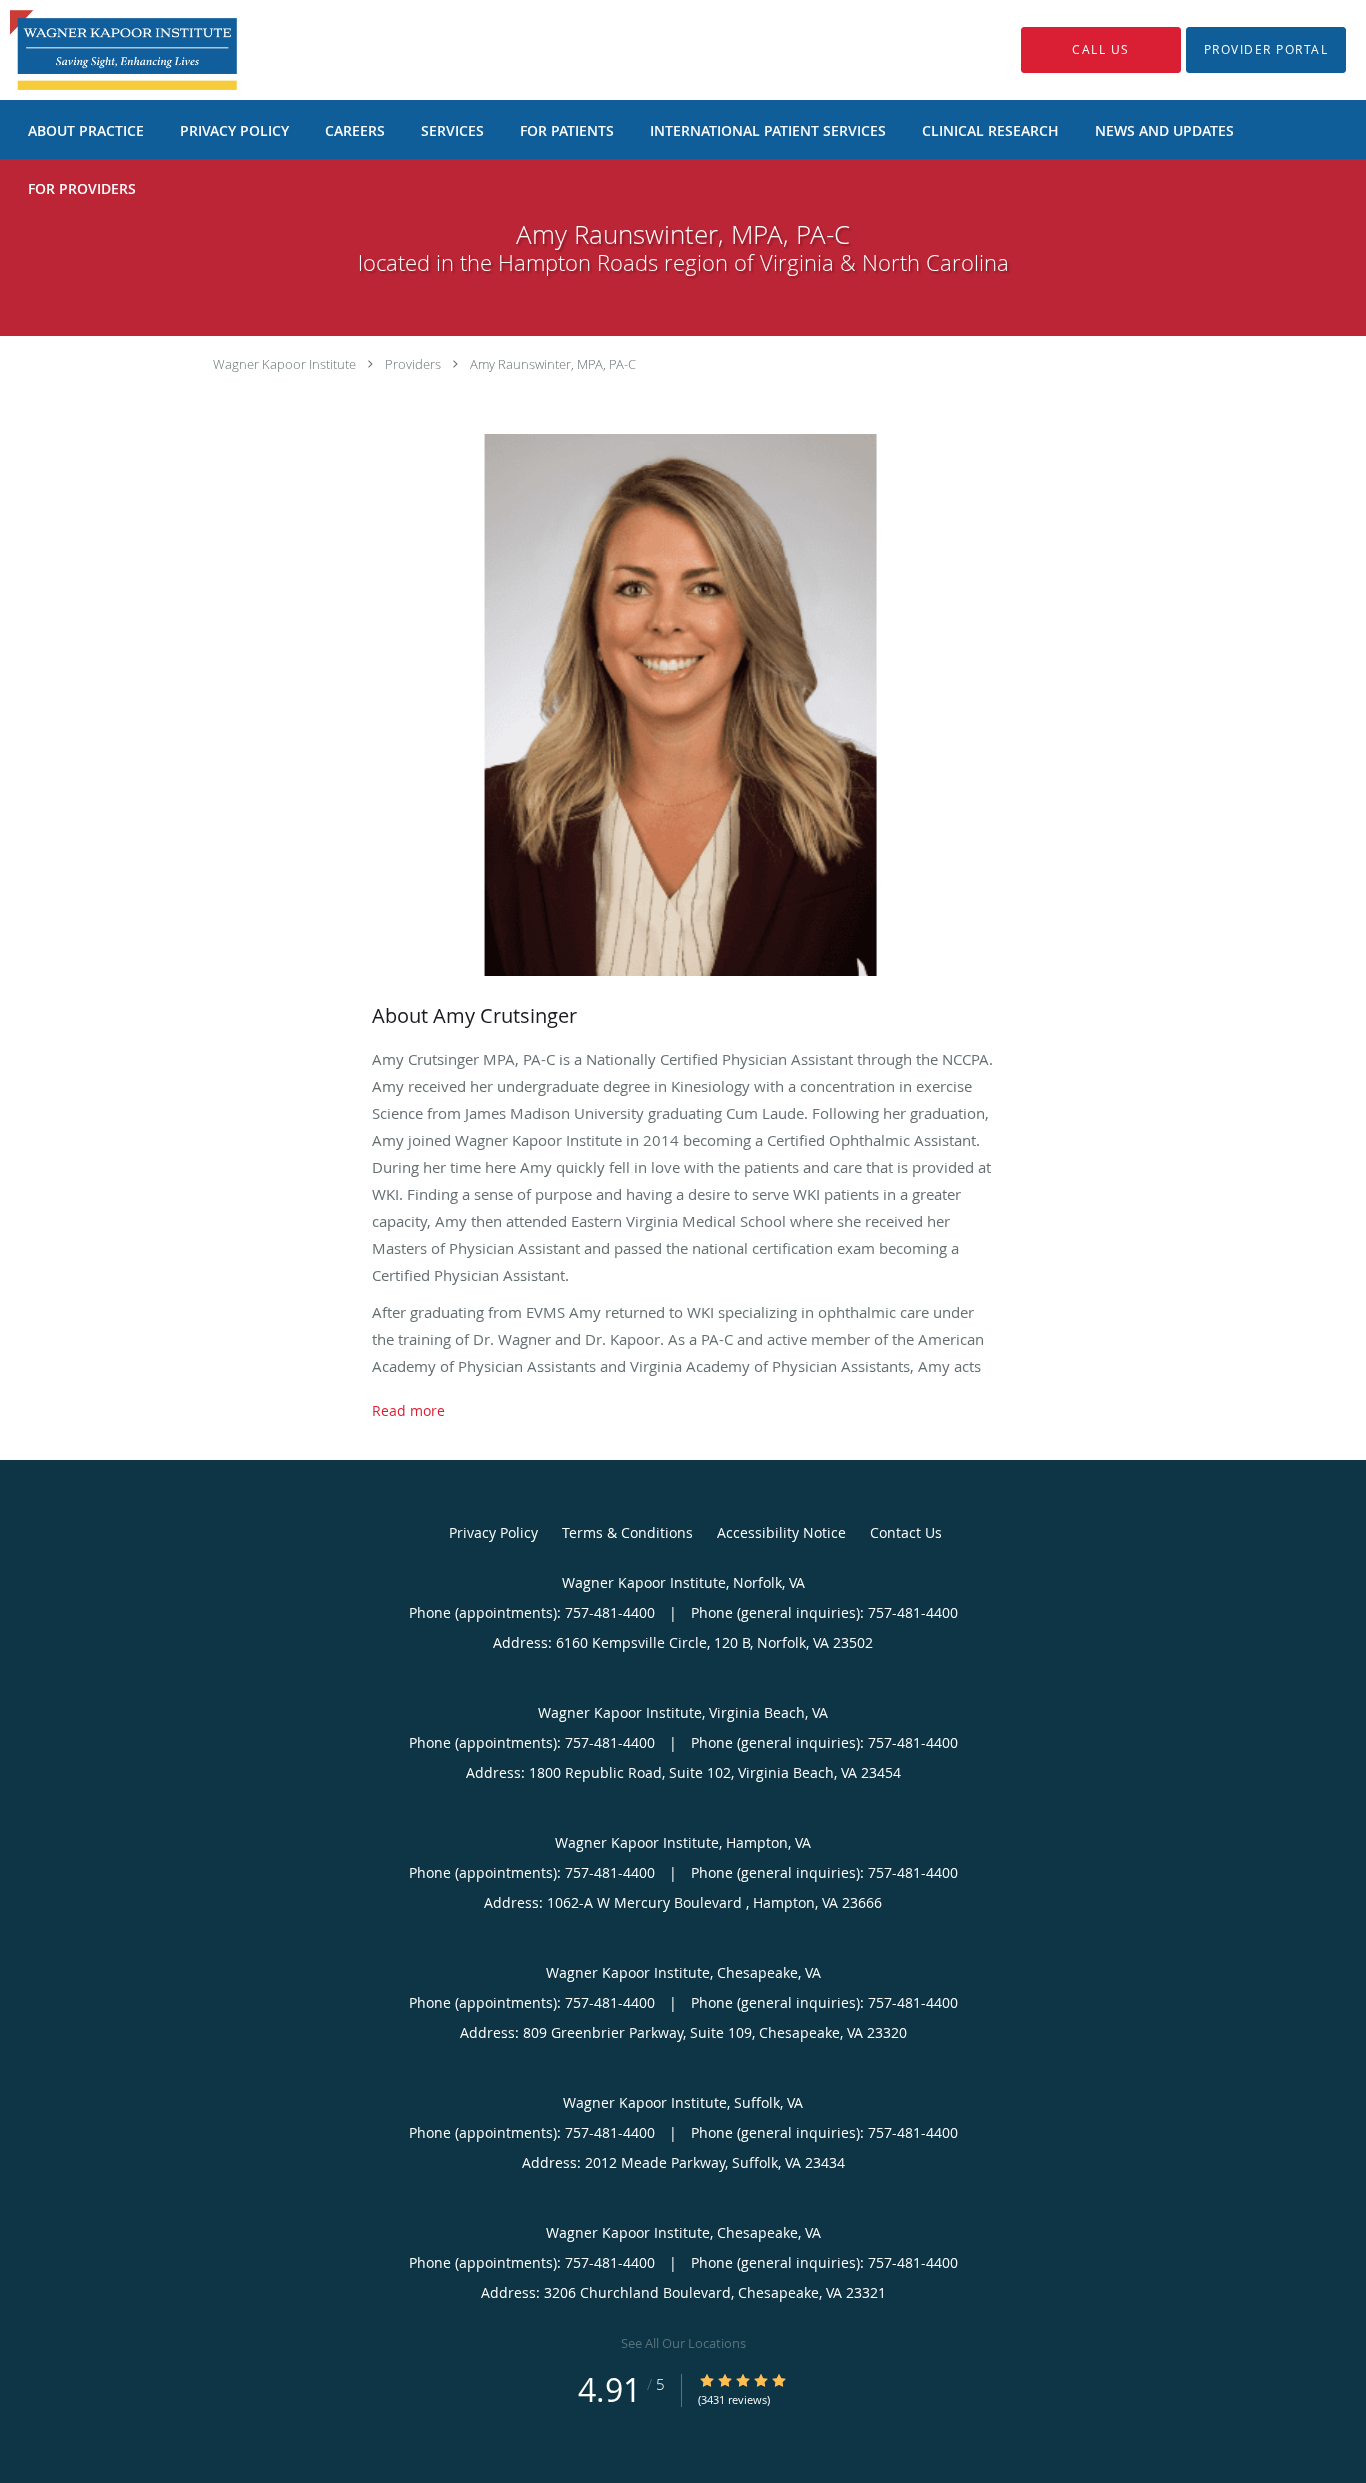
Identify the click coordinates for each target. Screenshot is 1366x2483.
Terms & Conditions (627, 1532)
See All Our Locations (683, 2343)
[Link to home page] (93, 50)
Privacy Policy (493, 1532)
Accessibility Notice (781, 1532)
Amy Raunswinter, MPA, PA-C (553, 364)
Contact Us (906, 1532)
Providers (413, 364)
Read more (408, 1411)
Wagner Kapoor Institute (284, 364)
